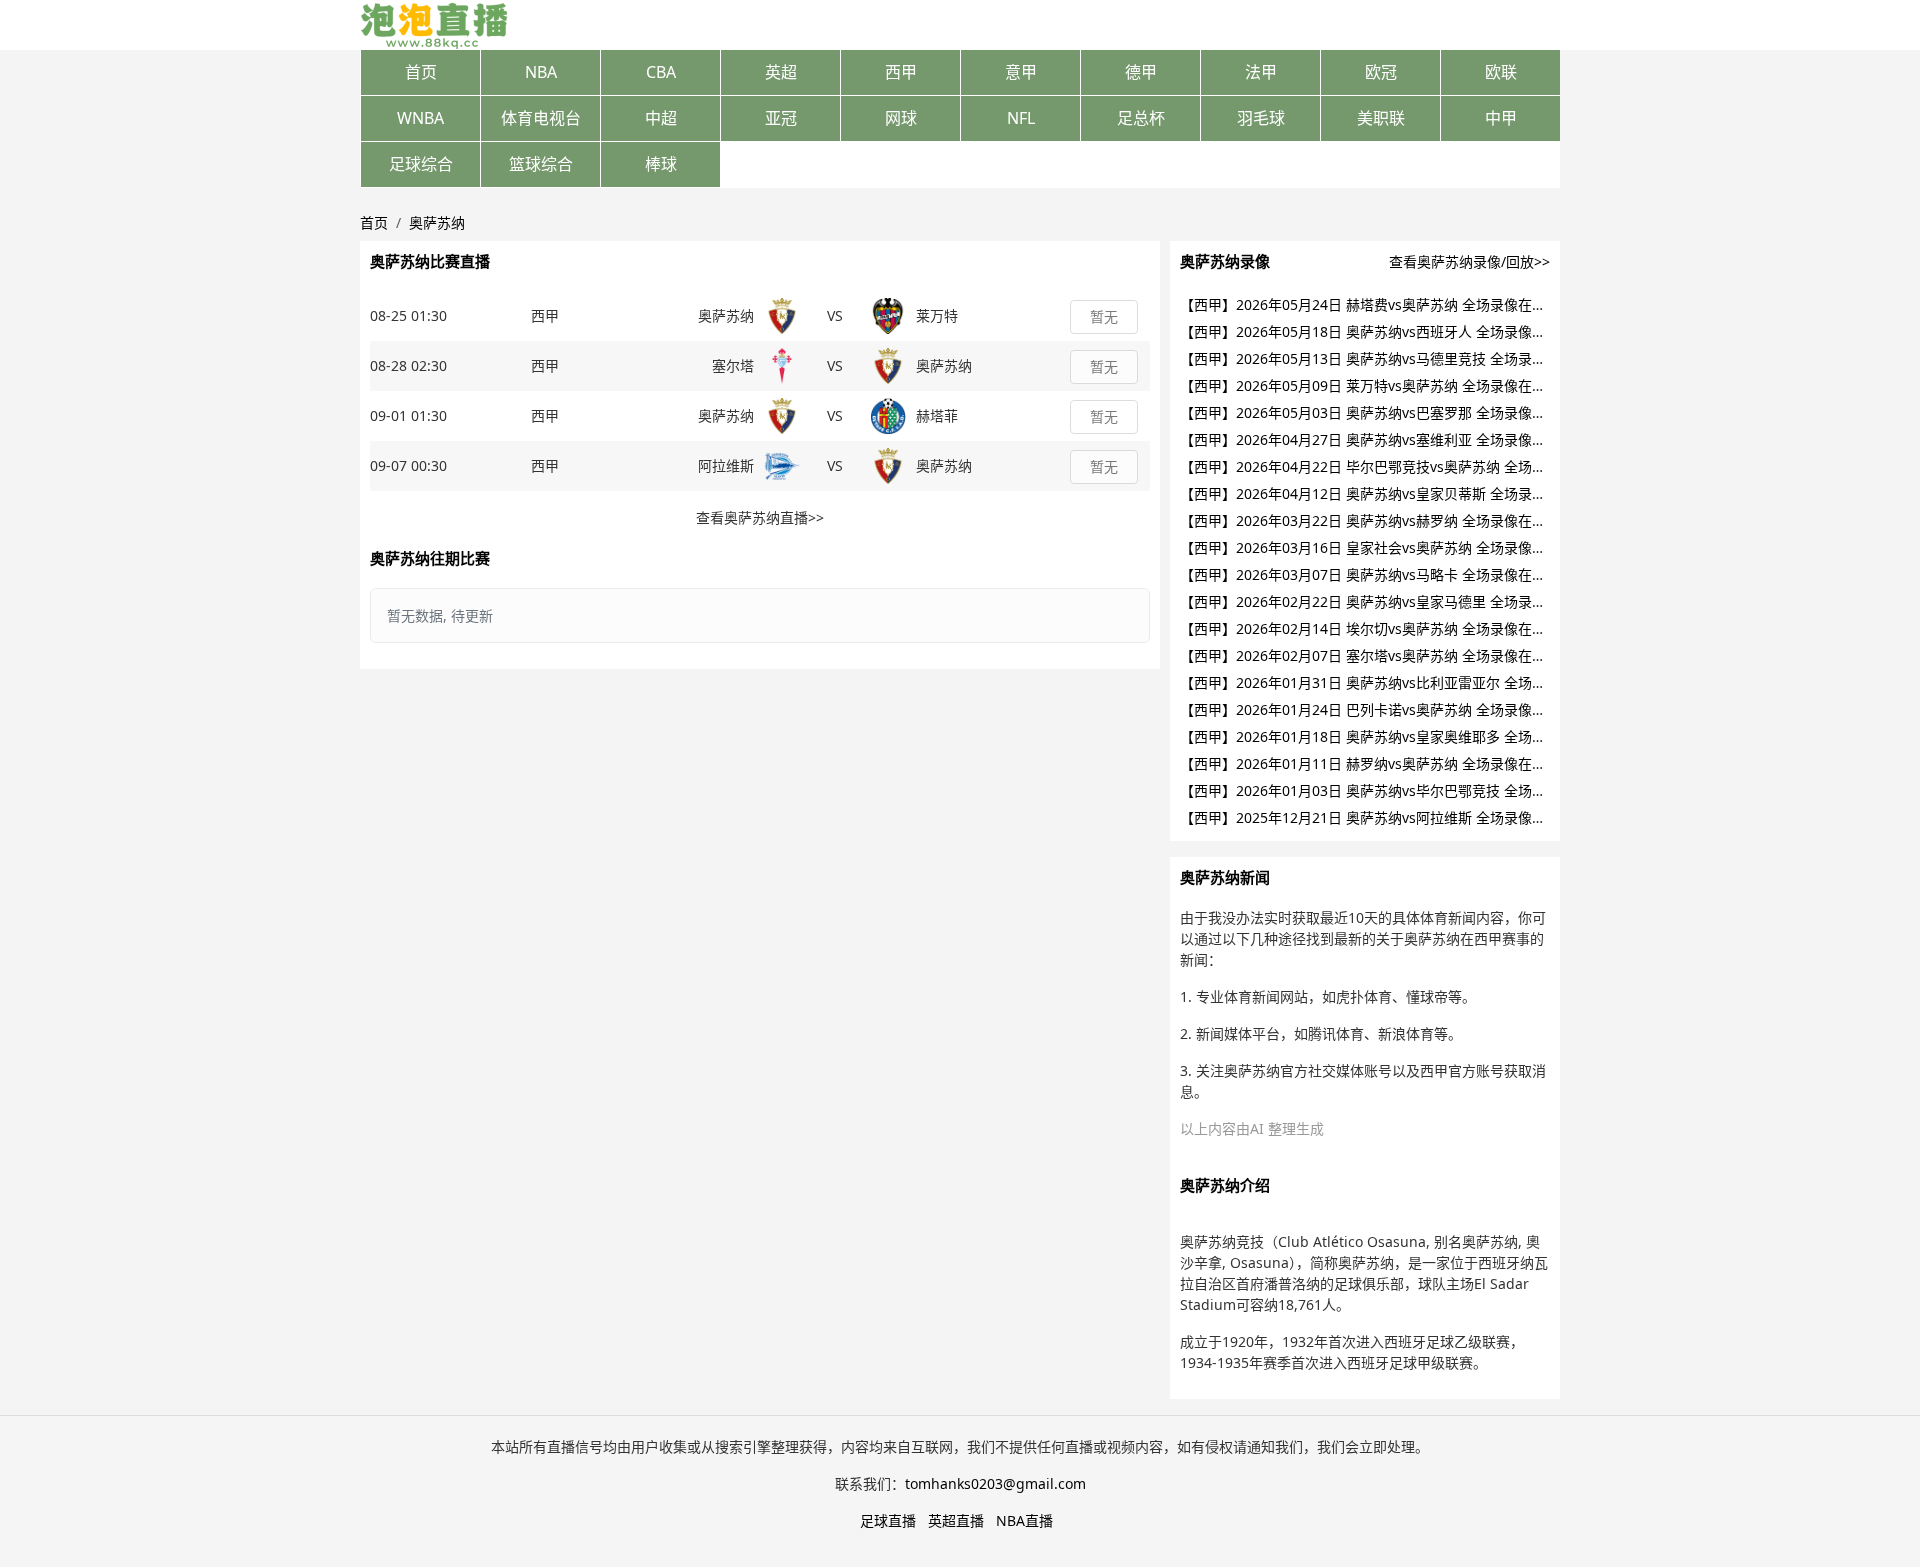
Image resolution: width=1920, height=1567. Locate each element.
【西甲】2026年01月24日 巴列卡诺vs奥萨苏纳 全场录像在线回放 (1384, 709)
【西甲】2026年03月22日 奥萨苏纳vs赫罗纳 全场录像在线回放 (1377, 520)
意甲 (1021, 72)
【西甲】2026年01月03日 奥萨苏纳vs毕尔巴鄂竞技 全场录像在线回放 (1398, 790)
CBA (661, 72)
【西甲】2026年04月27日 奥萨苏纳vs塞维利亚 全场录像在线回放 (1384, 439)
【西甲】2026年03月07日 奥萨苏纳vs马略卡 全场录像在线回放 (1377, 574)
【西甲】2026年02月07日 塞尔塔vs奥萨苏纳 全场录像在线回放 (1377, 655)
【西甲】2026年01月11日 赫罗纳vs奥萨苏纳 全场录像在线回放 (1377, 763)
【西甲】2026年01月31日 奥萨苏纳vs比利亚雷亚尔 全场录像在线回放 (1398, 682)
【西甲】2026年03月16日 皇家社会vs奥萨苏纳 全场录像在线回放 (1384, 547)
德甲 (1141, 72)
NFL (1021, 118)
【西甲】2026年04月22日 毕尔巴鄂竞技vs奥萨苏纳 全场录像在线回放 (1398, 466)
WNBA (420, 118)
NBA (541, 72)
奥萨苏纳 (437, 222)
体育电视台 (541, 118)
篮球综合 (541, 164)
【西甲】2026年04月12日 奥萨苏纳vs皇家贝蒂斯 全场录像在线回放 (1391, 493)
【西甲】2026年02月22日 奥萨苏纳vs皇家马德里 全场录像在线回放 (1391, 601)
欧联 (1501, 72)
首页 (421, 72)
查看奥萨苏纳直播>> (760, 517)
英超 (781, 72)
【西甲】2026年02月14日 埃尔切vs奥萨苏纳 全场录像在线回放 (1377, 628)
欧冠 (1381, 72)
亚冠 (781, 118)
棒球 (661, 164)
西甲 (901, 72)
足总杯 (1141, 118)
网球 (901, 118)
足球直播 (888, 1520)
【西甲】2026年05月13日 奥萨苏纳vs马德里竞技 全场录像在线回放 (1391, 358)
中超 (661, 118)
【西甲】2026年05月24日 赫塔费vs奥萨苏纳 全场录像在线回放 (1377, 304)
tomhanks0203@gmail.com (995, 1483)
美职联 (1381, 118)
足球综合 (421, 164)
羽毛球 (1261, 118)
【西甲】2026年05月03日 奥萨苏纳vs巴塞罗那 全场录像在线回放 (1384, 412)
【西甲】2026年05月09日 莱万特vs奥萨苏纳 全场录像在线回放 (1377, 385)
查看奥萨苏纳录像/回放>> (1469, 261)
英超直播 (956, 1520)
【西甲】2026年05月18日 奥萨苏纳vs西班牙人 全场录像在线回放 (1384, 331)
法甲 (1261, 72)
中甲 (1501, 118)
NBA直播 (1024, 1520)
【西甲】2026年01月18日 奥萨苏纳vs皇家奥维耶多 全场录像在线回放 (1398, 736)
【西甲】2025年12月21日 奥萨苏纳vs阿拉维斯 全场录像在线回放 (1384, 817)
